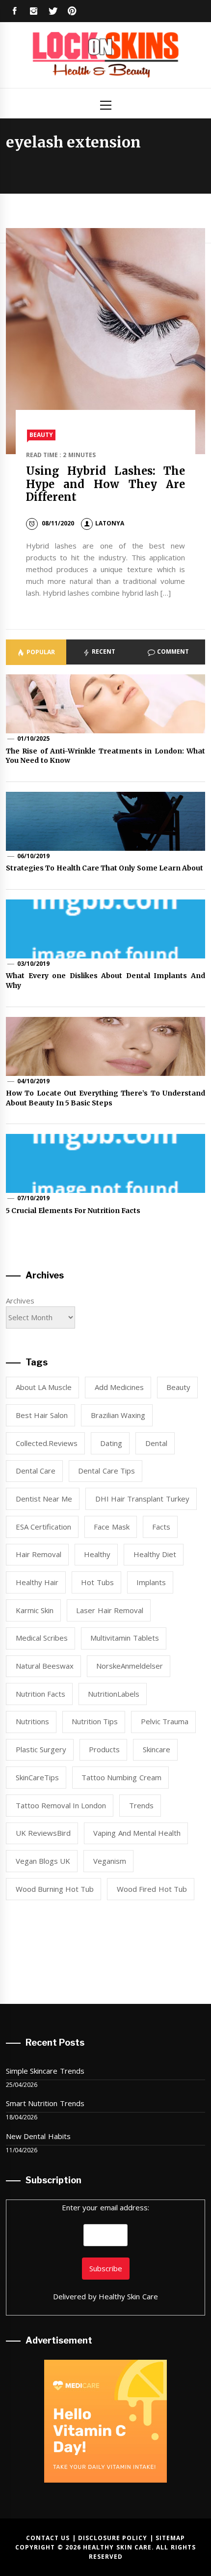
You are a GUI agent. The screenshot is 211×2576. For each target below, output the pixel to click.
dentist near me (44, 1499)
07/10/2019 (33, 1198)
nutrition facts (40, 1694)
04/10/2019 (33, 1081)
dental (156, 1443)
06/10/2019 (33, 856)
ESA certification (43, 1527)
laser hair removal (110, 1610)
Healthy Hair (37, 1582)
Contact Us (48, 2538)
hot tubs (97, 1582)
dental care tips (106, 1471)
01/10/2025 (33, 738)
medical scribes (42, 1638)
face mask (111, 1527)
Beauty (41, 435)
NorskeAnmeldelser (130, 1666)
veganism (110, 1861)
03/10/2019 (33, 964)
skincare (157, 1749)
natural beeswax (45, 1666)
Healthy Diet (155, 1554)
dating (111, 1443)
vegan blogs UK (43, 1861)
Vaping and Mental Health (137, 1833)
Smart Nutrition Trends (45, 2103)
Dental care (36, 1471)
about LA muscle (44, 1387)
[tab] (36, 652)
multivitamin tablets (124, 1638)
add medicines (119, 1387)
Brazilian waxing (118, 1415)
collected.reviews (47, 1443)
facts (161, 1527)
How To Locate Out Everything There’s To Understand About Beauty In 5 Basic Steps (105, 1098)
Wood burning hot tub (55, 1889)
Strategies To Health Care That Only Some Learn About (105, 868)
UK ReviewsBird (43, 1833)
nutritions (32, 1721)
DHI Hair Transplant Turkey (142, 1499)
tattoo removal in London (61, 1805)
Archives (20, 1301)
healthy (97, 1554)
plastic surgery (41, 1749)
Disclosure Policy (113, 2538)
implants (151, 1582)
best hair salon (42, 1415)
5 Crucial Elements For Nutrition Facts (73, 1211)
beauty (178, 1387)
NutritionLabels (114, 1694)
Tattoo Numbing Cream (121, 1777)
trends (141, 1805)
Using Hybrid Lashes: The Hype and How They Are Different (106, 484)
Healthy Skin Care (128, 2296)
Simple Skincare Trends (45, 2071)
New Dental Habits (38, 2136)
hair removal (39, 1554)
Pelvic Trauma (165, 1721)
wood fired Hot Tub (152, 1889)
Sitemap (170, 2538)
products (104, 1749)
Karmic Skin (35, 1610)
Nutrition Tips (95, 1721)
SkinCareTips (37, 1777)
